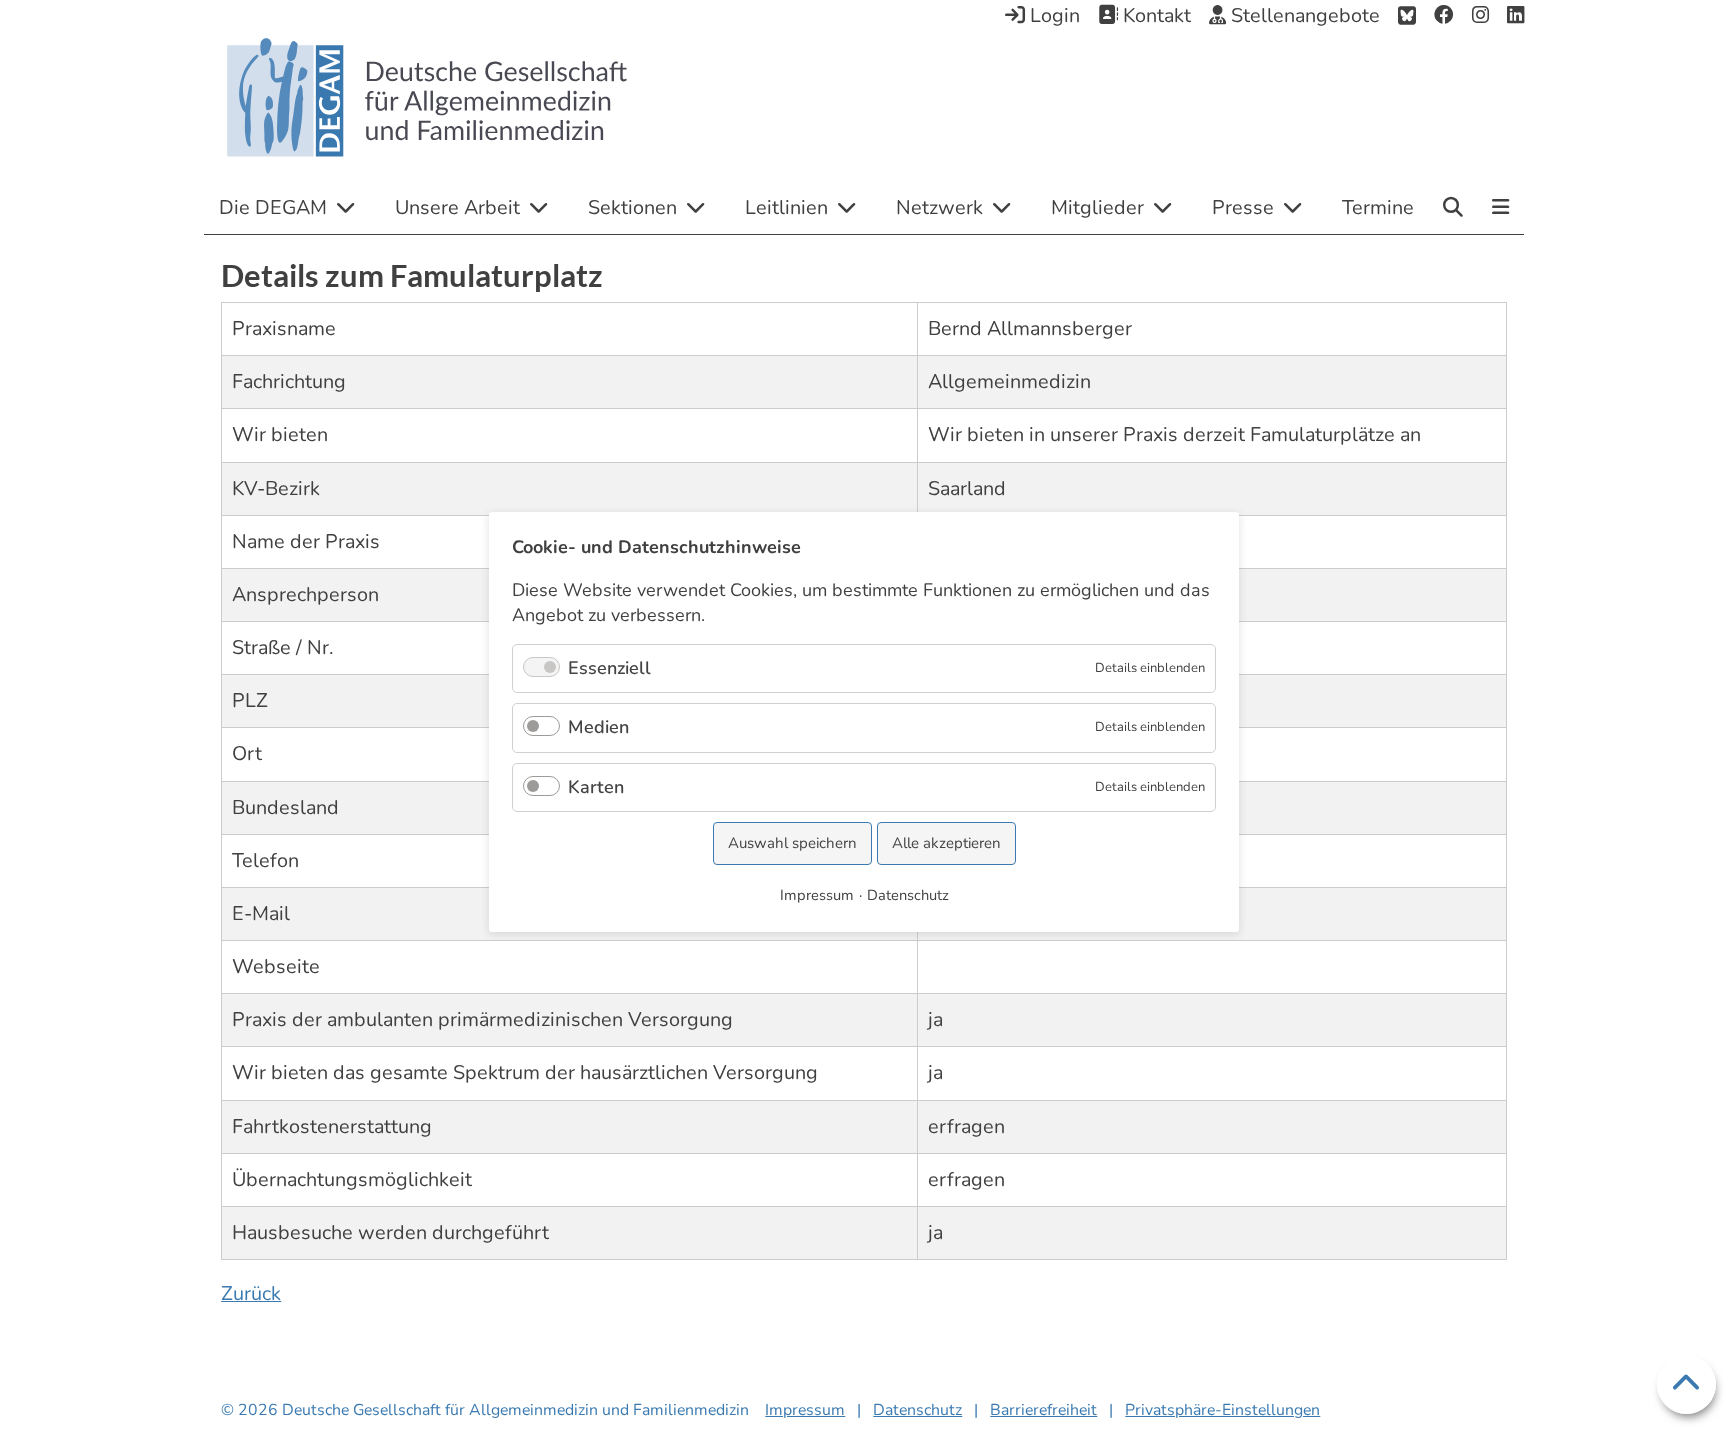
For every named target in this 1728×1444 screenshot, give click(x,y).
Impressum (805, 1410)
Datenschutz (917, 1410)
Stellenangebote (1303, 15)
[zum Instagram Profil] (1480, 16)
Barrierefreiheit (1043, 1410)
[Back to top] (1686, 1384)
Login (1052, 15)
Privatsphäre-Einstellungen (1222, 1410)
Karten (596, 787)
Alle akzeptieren (946, 843)
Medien (598, 727)
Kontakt (1154, 15)
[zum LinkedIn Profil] (1515, 16)
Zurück (251, 1293)
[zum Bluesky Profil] (1407, 16)
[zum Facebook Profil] (1444, 16)
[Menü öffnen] (1500, 209)
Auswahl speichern (792, 843)
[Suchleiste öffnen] (1453, 207)
